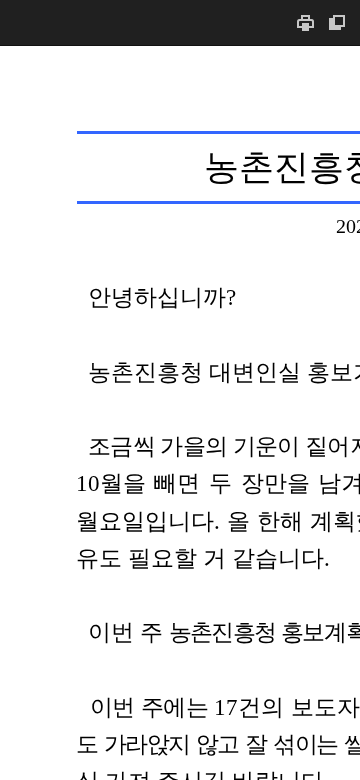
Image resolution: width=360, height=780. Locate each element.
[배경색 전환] (337, 22)
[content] (180, 412)
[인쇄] (305, 22)
